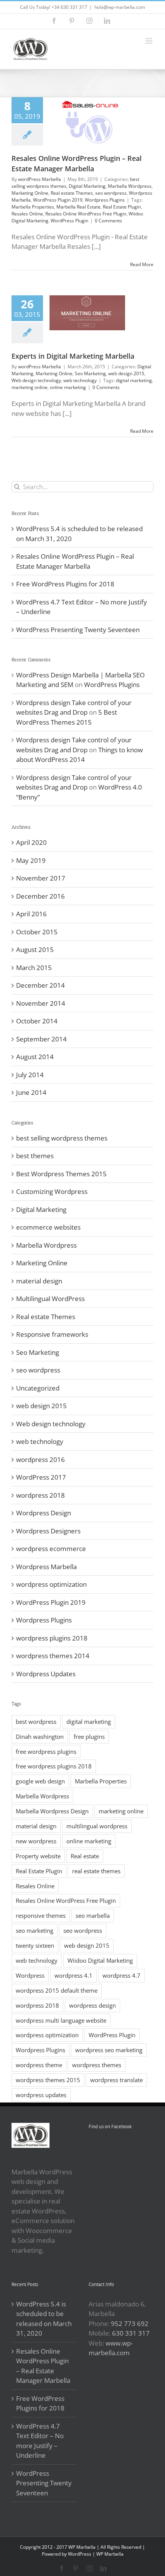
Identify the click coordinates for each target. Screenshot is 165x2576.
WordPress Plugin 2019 (58, 200)
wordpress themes (97, 2065)
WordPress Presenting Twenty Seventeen (78, 630)
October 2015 (37, 932)
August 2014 (35, 1057)
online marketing (68, 387)
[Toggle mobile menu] (149, 41)
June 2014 (31, 1092)
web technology (80, 380)
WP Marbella (110, 2554)
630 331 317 (131, 2333)
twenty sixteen (35, 1945)
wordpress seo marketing (109, 2050)
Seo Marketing (90, 373)
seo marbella (93, 1915)
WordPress (80, 2554)
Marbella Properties (33, 207)
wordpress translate (116, 2080)
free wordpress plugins (46, 1752)
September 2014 (41, 1039)
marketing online (30, 387)
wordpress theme (39, 2065)
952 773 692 (130, 2324)
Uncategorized (38, 1388)
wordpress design (92, 2005)
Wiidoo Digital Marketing (100, 1960)
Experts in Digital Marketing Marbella (73, 356)
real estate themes (96, 1871)
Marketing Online (30, 193)
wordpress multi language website (61, 2020)
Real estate (85, 1856)
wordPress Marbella (40, 179)
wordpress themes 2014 (53, 1656)
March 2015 (34, 968)
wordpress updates (41, 2095)
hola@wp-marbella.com (120, 7)
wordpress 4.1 (73, 1975)
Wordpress (30, 1975)
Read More (142, 264)
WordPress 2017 (41, 1477)
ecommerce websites (48, 1227)
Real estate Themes (72, 193)
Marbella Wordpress (130, 186)
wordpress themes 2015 (48, 2080)
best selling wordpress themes (62, 1138)
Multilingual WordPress (50, 1299)
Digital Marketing (87, 186)
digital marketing (134, 380)
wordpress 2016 (40, 1459)
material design (39, 1281)
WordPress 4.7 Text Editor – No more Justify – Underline (40, 2441)
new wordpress (36, 1841)
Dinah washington (40, 1737)
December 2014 (40, 985)
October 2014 (37, 1021)
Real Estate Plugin (122, 207)
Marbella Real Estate (78, 207)
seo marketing (35, 1930)
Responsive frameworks (52, 1334)
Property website (38, 1856)
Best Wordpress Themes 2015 (61, 1174)
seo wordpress (111, 193)
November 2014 (41, 1003)
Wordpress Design (44, 1513)
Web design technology (36, 380)
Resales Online (27, 214)
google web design (40, 1781)
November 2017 (41, 878)
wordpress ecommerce (51, 1549)
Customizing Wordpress (52, 1191)
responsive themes (41, 1915)
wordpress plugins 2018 (52, 1638)
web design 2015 (126, 373)
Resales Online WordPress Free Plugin (86, 214)
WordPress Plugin (69, 221)
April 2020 (31, 842)
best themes (35, 1156)
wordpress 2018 (40, 1495)
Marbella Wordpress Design (52, 1811)
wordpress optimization (51, 1584)
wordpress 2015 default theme (57, 1990)
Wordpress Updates (46, 1674)
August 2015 (35, 949)
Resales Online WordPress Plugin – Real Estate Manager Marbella (43, 2366)
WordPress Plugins (112, 685)
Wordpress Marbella (46, 1567)
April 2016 (31, 914)
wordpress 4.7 (121, 1975)
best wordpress (36, 1722)
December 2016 (40, 896)
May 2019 (31, 860)
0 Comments (108, 221)
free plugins (89, 1737)
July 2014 (30, 1075)
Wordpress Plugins (105, 200)
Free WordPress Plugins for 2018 (65, 584)
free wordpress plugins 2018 (54, 1766)
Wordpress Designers (48, 1531)
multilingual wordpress (97, 1826)
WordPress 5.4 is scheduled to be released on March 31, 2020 (44, 2319)
